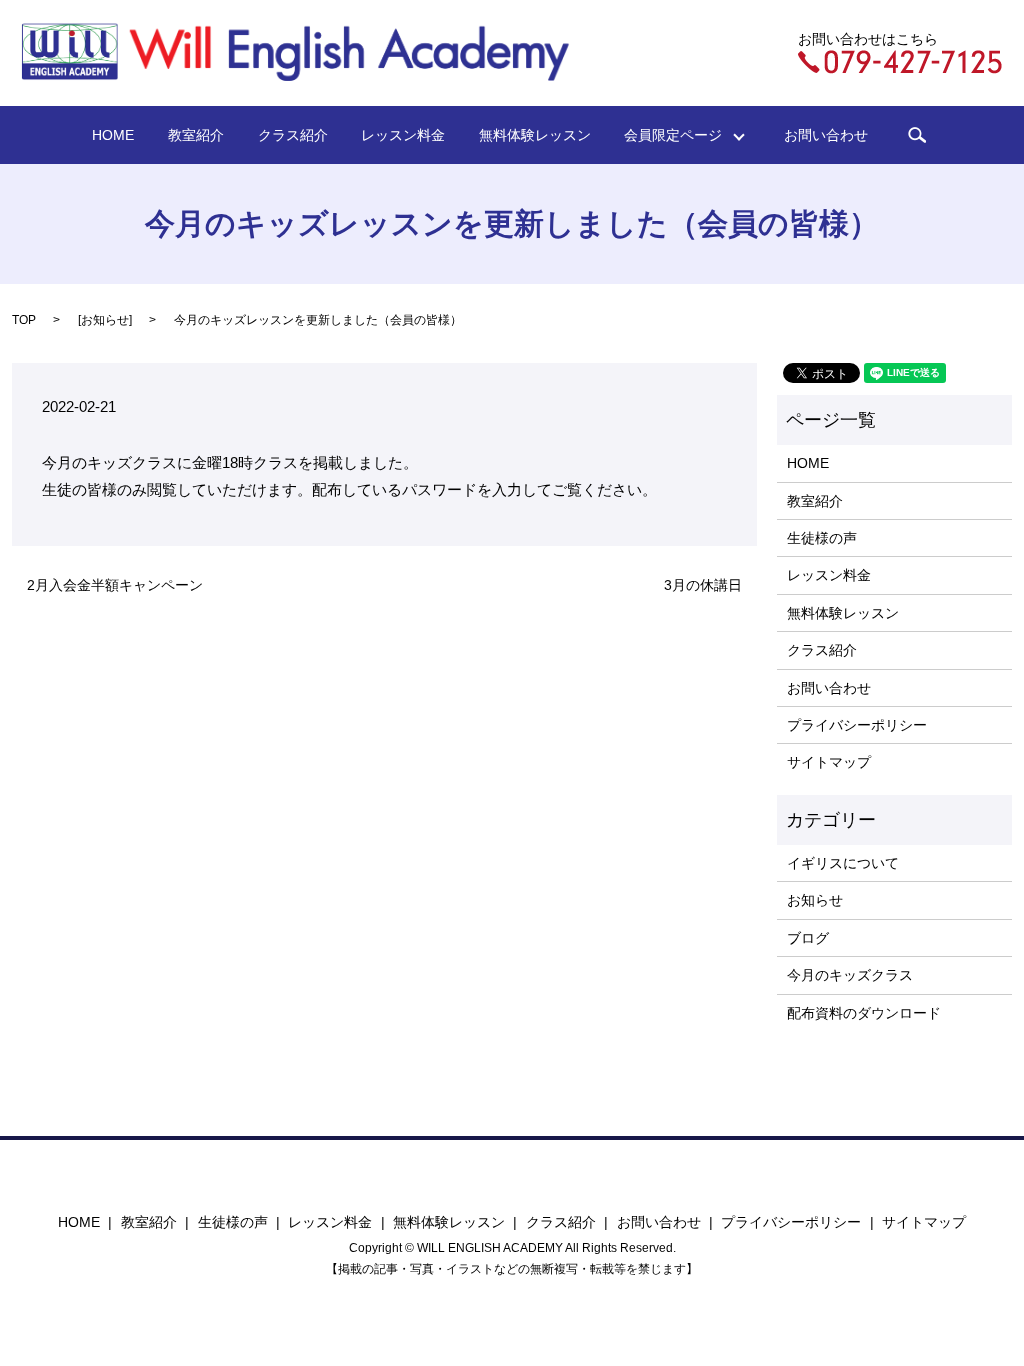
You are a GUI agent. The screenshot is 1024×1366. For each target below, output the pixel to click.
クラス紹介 (293, 135)
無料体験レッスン (535, 135)
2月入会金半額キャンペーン (115, 585)
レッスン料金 (403, 135)
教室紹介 (196, 135)
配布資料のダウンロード (864, 1013)
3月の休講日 (703, 585)
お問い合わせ (826, 135)
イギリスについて (843, 863)
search (917, 135)
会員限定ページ (680, 135)
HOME (113, 135)
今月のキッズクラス (850, 975)
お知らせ (105, 320)
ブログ (808, 938)
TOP (24, 320)
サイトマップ (829, 762)
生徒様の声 (822, 538)
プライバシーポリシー (857, 725)
